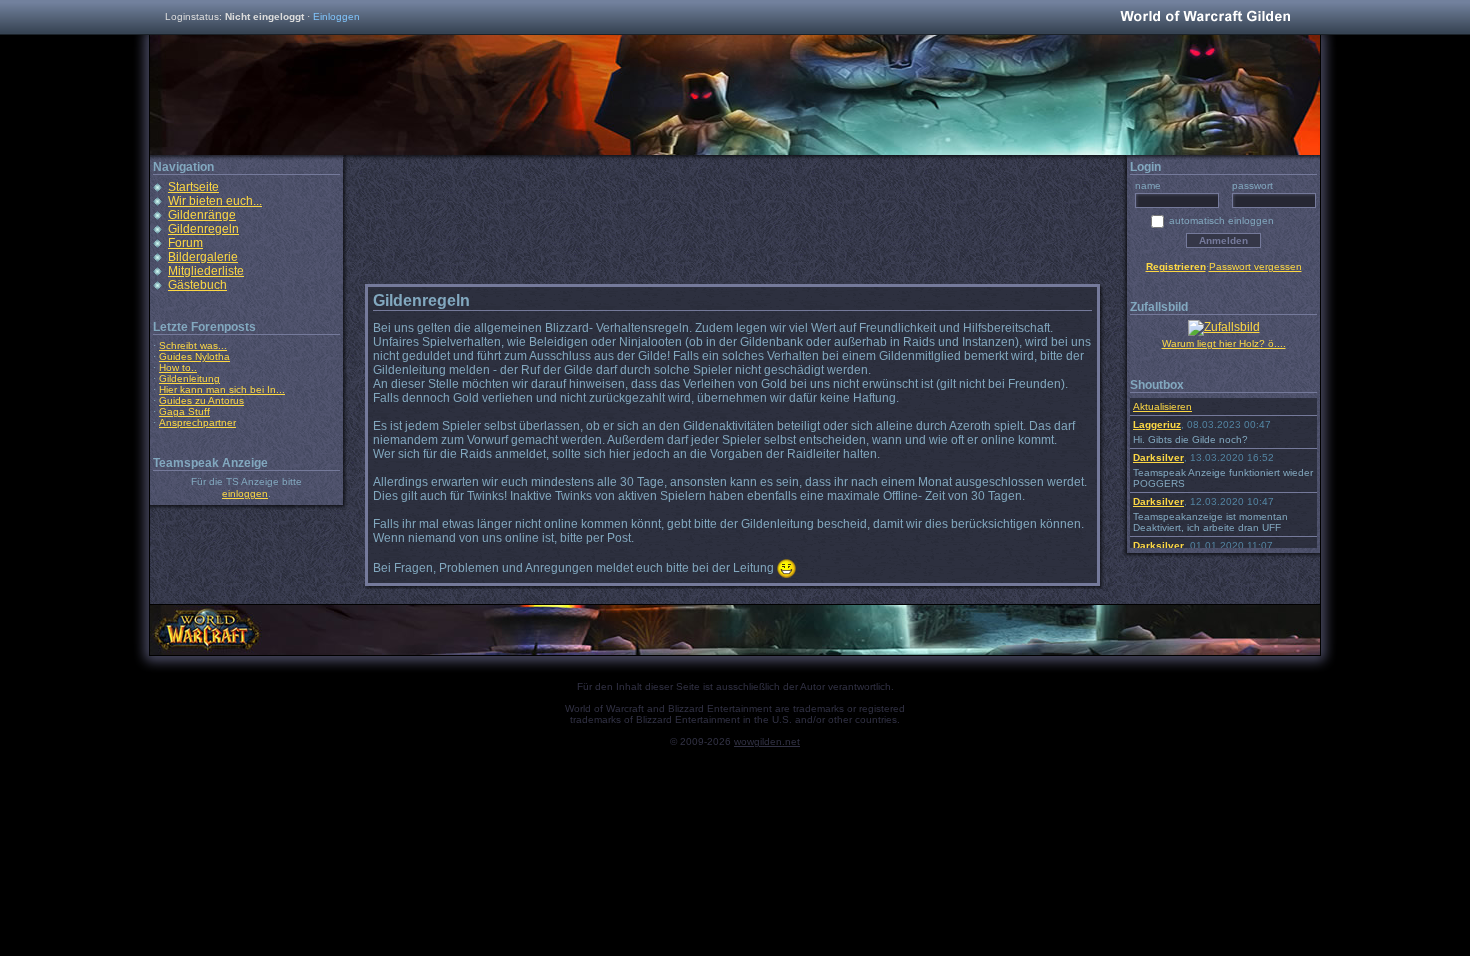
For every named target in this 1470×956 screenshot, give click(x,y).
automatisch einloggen (1221, 220)
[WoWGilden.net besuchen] (1205, 17)
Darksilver (1158, 457)
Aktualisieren (1162, 406)
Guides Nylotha (194, 356)
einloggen (245, 493)
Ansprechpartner (197, 422)
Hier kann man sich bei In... (222, 389)
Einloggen (336, 16)
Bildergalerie (203, 257)
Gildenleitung (189, 378)
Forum (185, 243)
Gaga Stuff (184, 411)
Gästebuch (197, 285)
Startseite (193, 187)
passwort (1252, 185)
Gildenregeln (203, 229)
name (1148, 185)
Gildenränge (202, 215)
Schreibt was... (193, 345)
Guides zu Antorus (201, 400)
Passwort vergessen (1255, 266)
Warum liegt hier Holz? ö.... (1224, 343)
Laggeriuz (1157, 424)
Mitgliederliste (206, 271)
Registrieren (1176, 266)
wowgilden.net (767, 741)
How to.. (178, 367)
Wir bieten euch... (215, 201)
